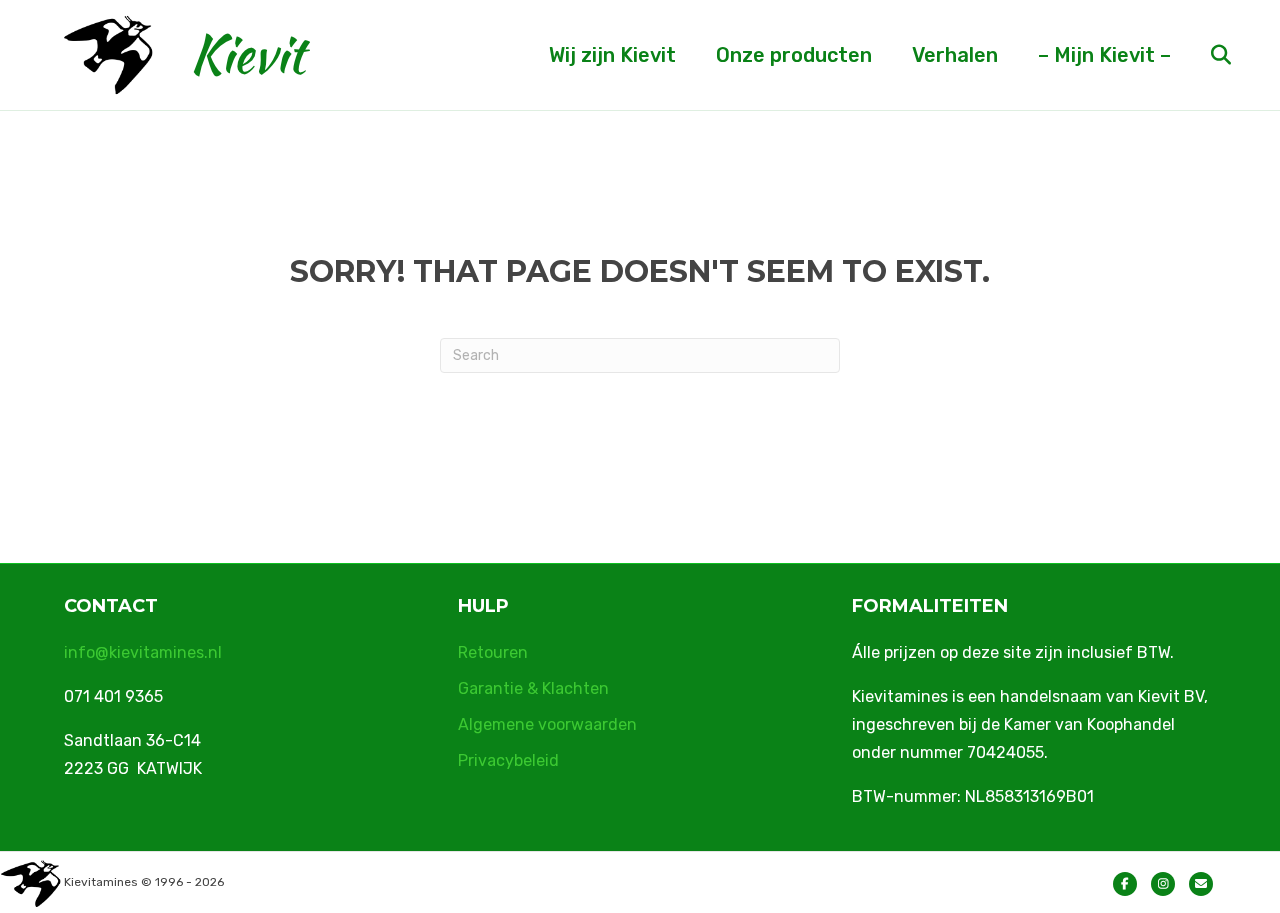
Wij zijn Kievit (612, 55)
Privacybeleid (508, 760)
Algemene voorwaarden (547, 724)
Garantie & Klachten (533, 688)
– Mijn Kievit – (1104, 55)
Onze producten (794, 55)
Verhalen (955, 55)
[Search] (1203, 55)
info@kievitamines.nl (143, 652)
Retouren (493, 652)
